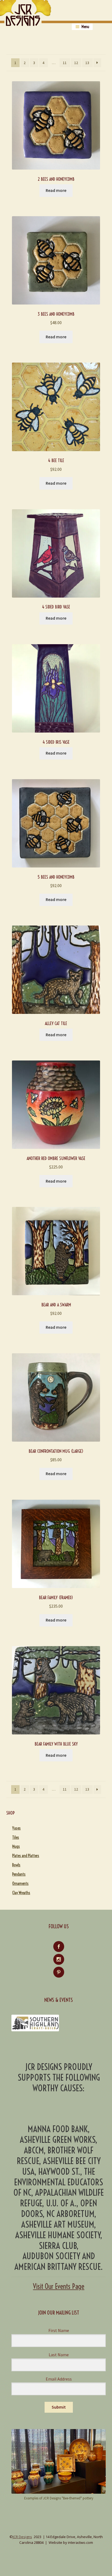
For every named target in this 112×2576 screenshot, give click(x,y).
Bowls (16, 1865)
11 (65, 63)
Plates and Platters (26, 1856)
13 (87, 63)
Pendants (19, 1874)
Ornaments (20, 1884)
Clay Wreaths (21, 1893)
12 (76, 63)
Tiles (16, 1837)
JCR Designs (22, 2537)
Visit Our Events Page (59, 2286)
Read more (56, 190)
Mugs (16, 1846)
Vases (16, 1828)
